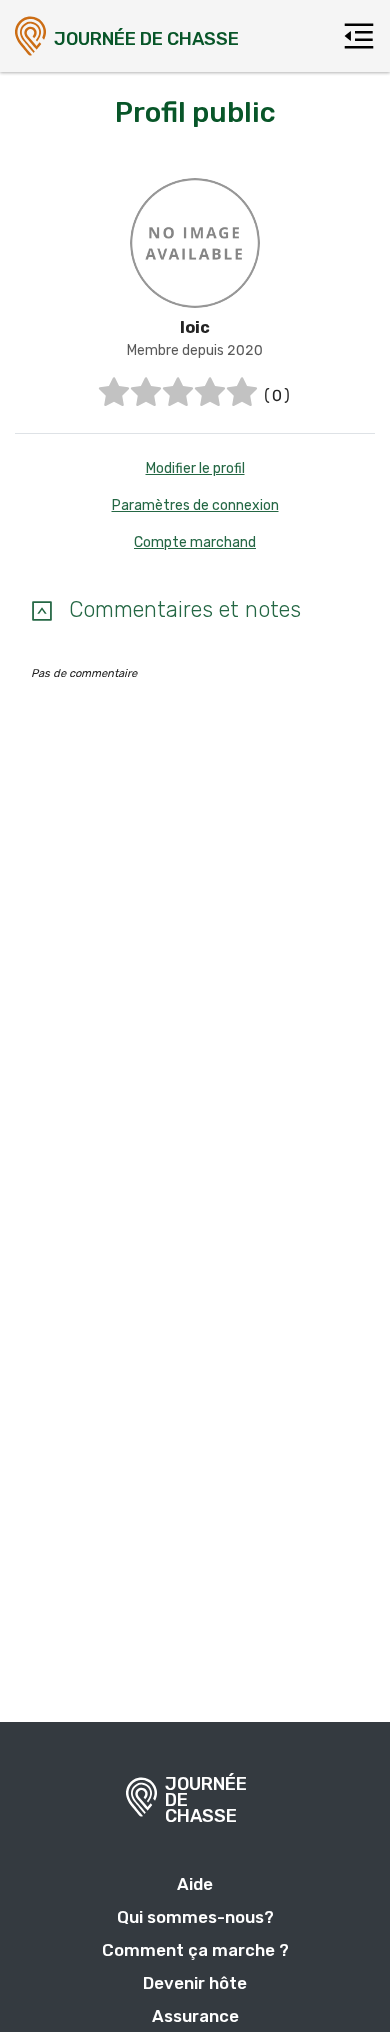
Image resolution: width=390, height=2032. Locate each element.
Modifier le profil (195, 468)
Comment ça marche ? (195, 1950)
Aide (195, 1884)
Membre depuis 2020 (195, 350)
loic (195, 327)
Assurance (195, 2016)
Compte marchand (195, 542)
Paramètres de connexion (195, 505)
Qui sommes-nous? (195, 1917)
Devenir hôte (195, 1983)
